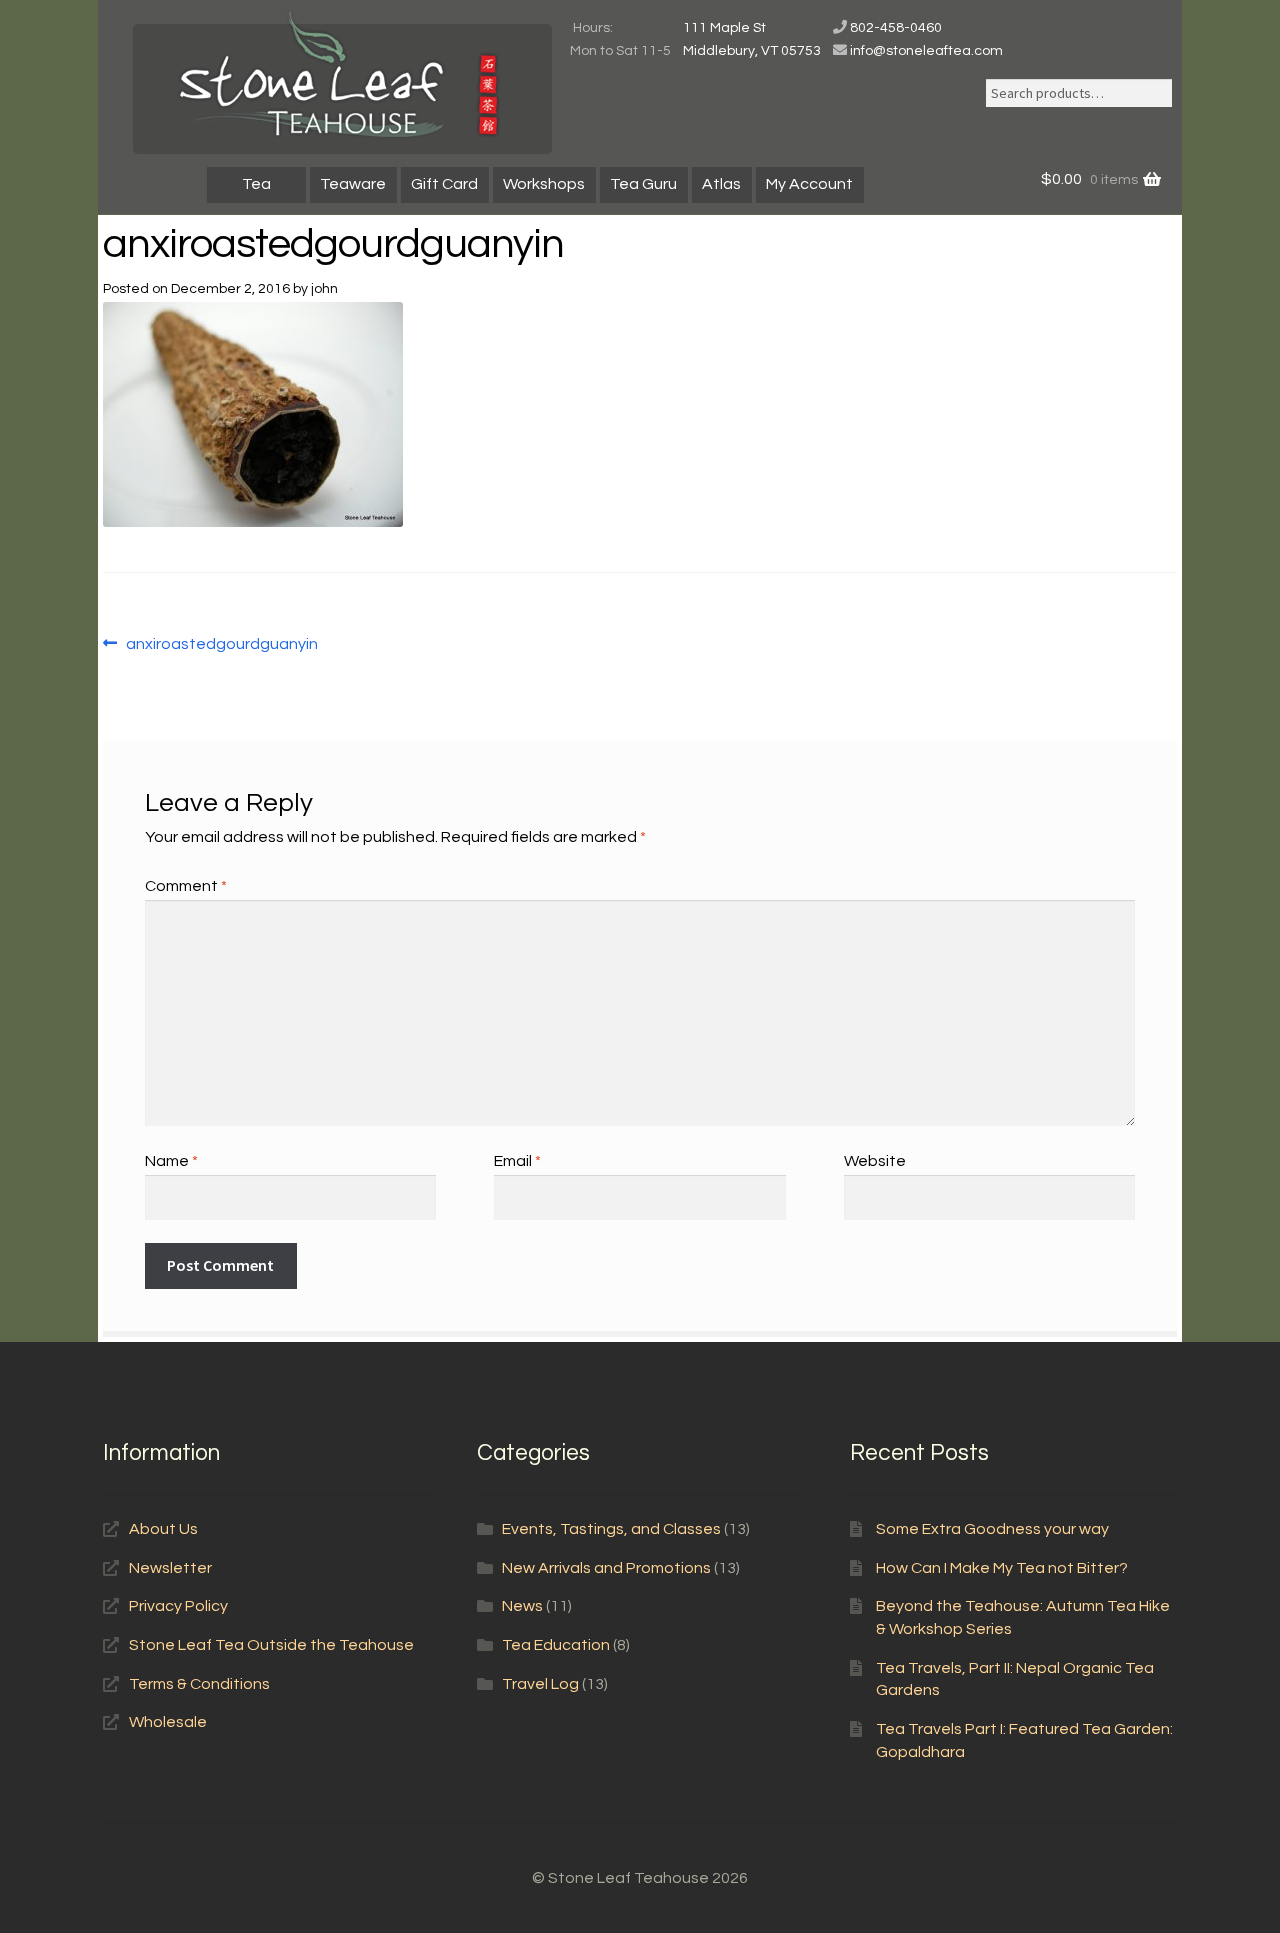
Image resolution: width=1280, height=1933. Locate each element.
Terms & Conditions (199, 1684)
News (522, 1606)
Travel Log (540, 1684)
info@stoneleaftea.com (926, 51)
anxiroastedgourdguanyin (221, 646)
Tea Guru (643, 184)
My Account (809, 184)
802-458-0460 (896, 28)
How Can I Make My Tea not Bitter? (1002, 1568)
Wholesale (168, 1722)
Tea (256, 184)
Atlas (721, 184)
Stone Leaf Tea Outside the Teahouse (271, 1645)
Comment (186, 886)
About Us (163, 1529)
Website (875, 1161)
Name (171, 1161)
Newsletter (170, 1568)
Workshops (544, 184)
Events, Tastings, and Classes (611, 1529)
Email (517, 1161)
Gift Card (444, 184)
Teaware (353, 184)
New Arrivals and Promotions (606, 1568)
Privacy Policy (178, 1606)
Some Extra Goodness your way (992, 1529)
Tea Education (556, 1645)
